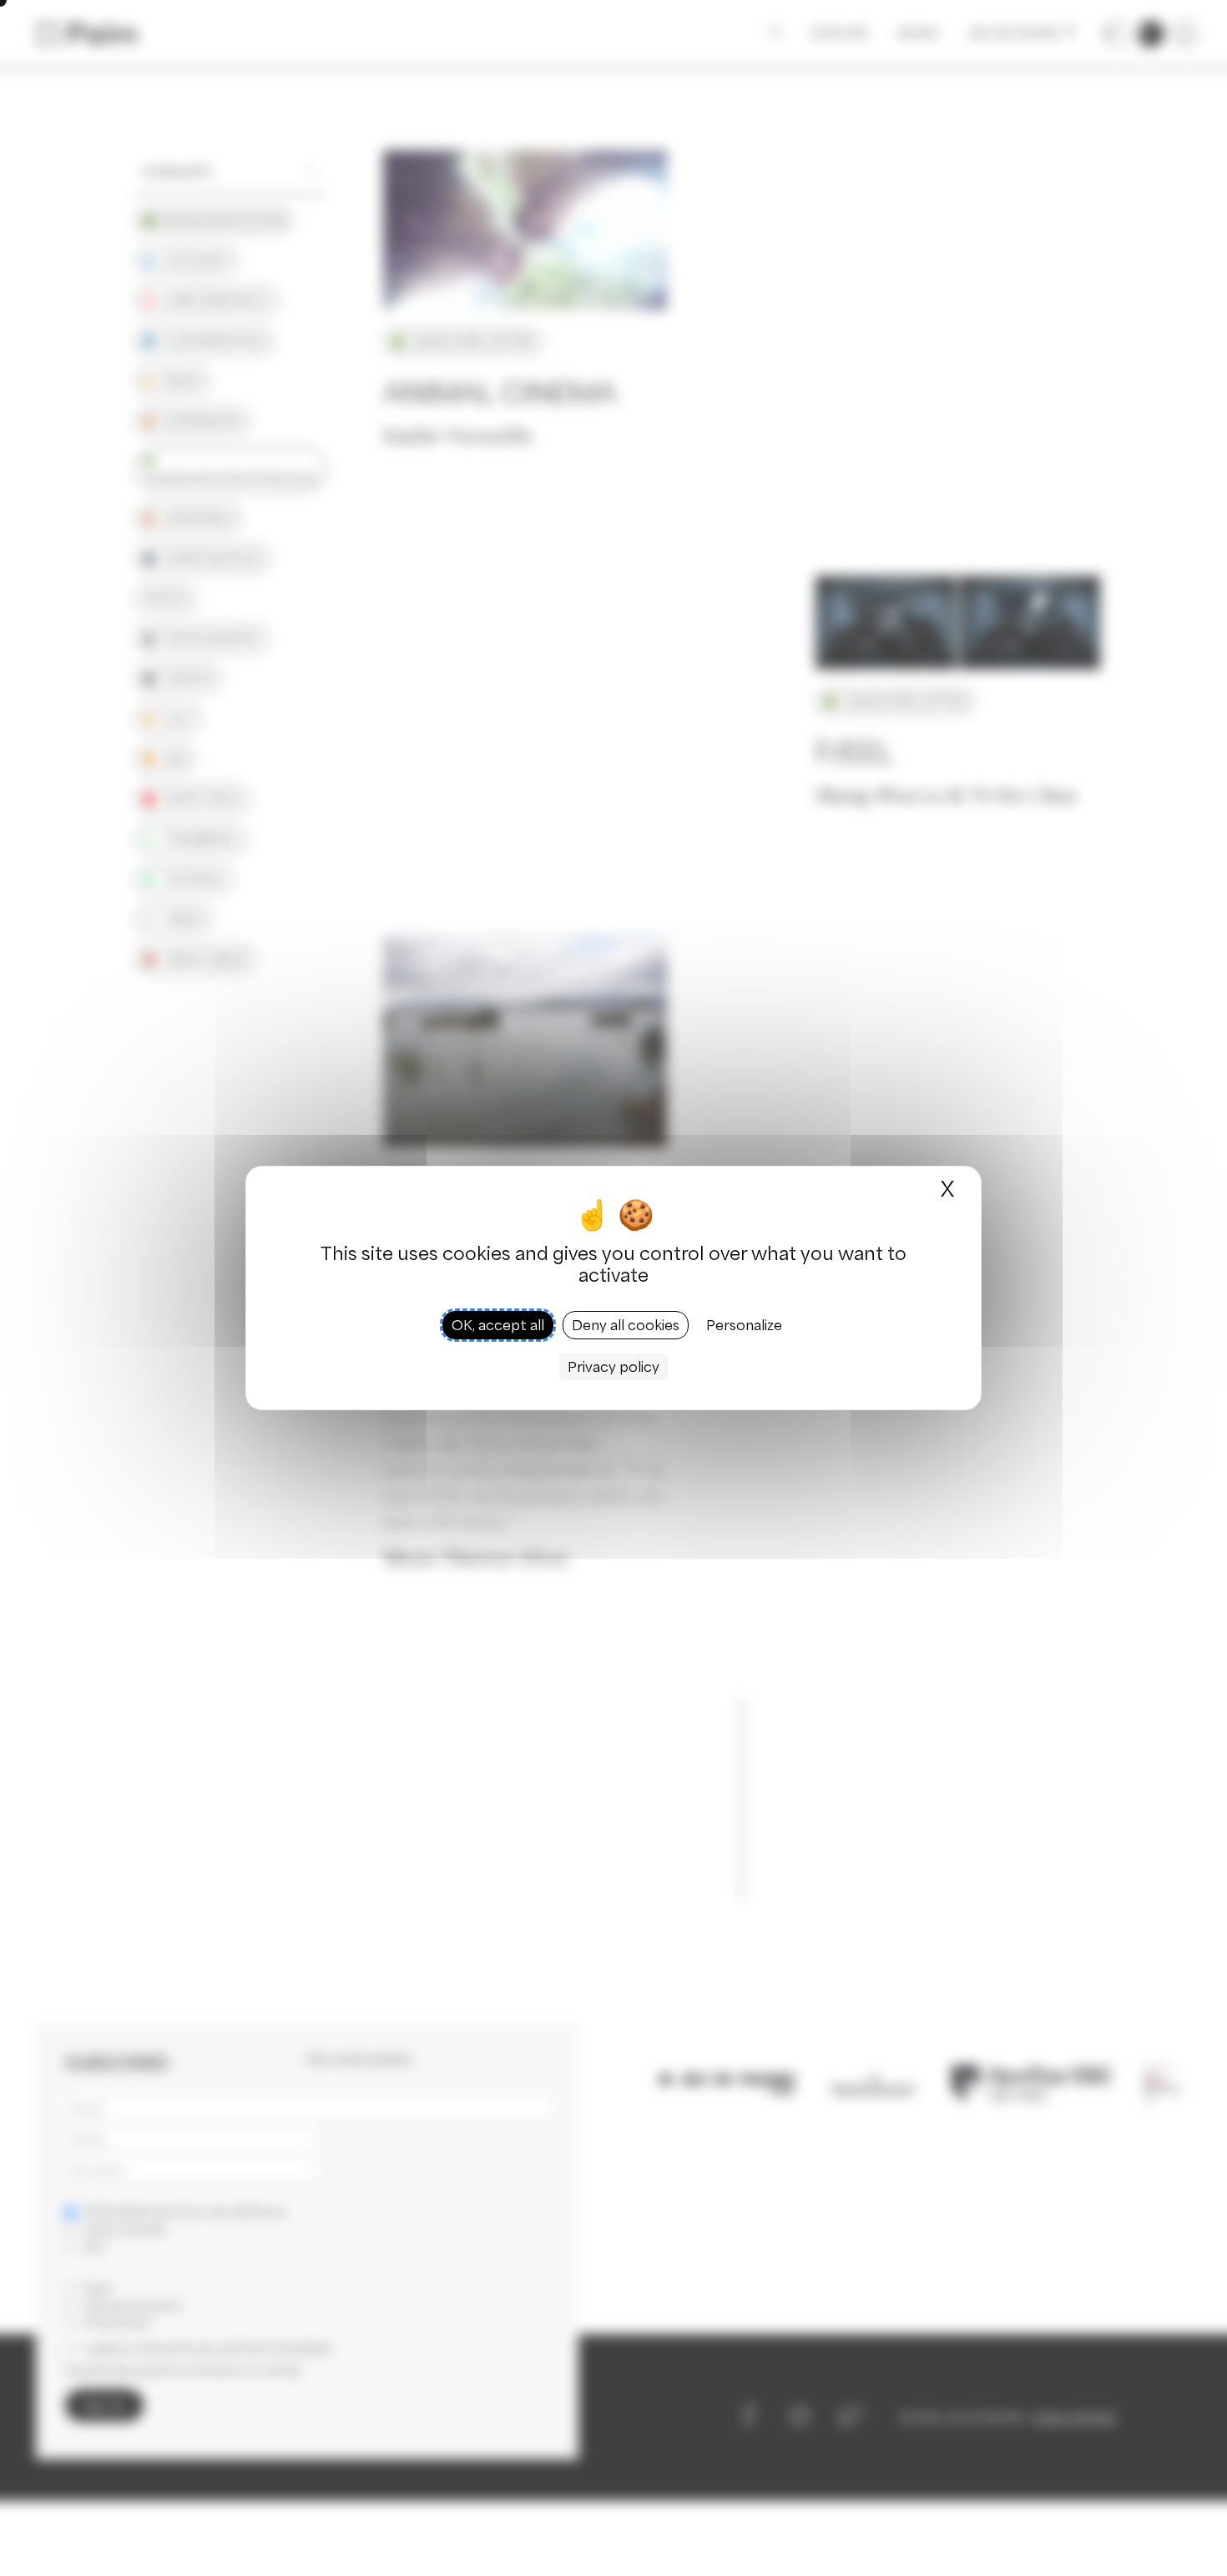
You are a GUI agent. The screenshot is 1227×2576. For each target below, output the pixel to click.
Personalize (744, 1325)
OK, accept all (498, 1325)
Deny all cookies (626, 1325)
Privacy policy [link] (613, 1367)
